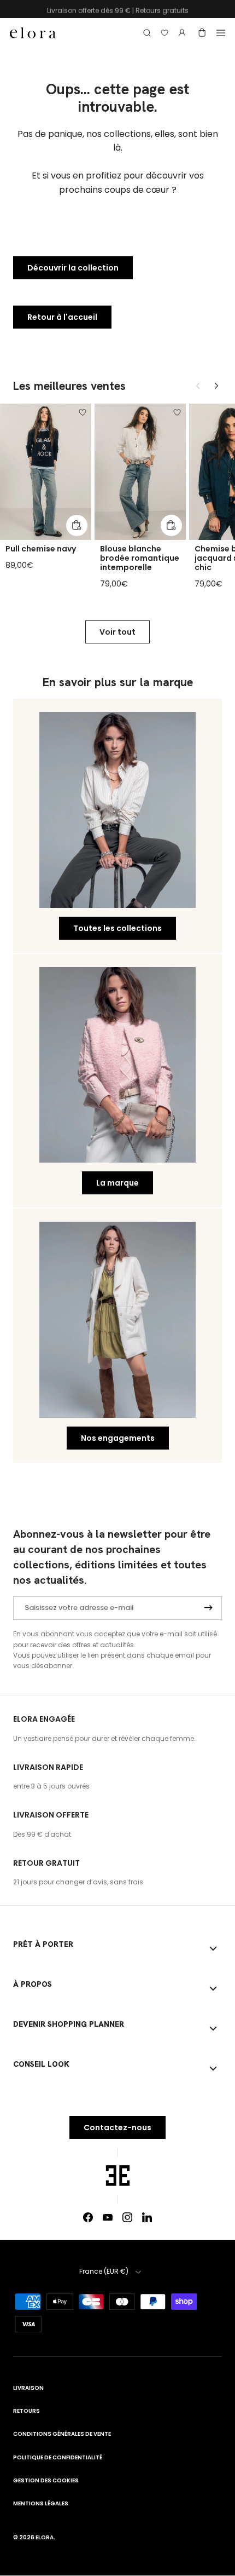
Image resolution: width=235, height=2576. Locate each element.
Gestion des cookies (46, 2480)
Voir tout (117, 632)
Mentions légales (41, 2503)
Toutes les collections (117, 928)
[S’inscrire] (208, 1608)
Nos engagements (118, 1438)
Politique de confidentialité (58, 2457)
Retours (27, 2411)
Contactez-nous (117, 2127)
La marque (117, 1183)
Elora (45, 2537)
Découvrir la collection (73, 268)
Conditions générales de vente (62, 2434)
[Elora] (33, 33)
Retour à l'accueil (62, 317)
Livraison (28, 2388)
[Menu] (221, 33)
